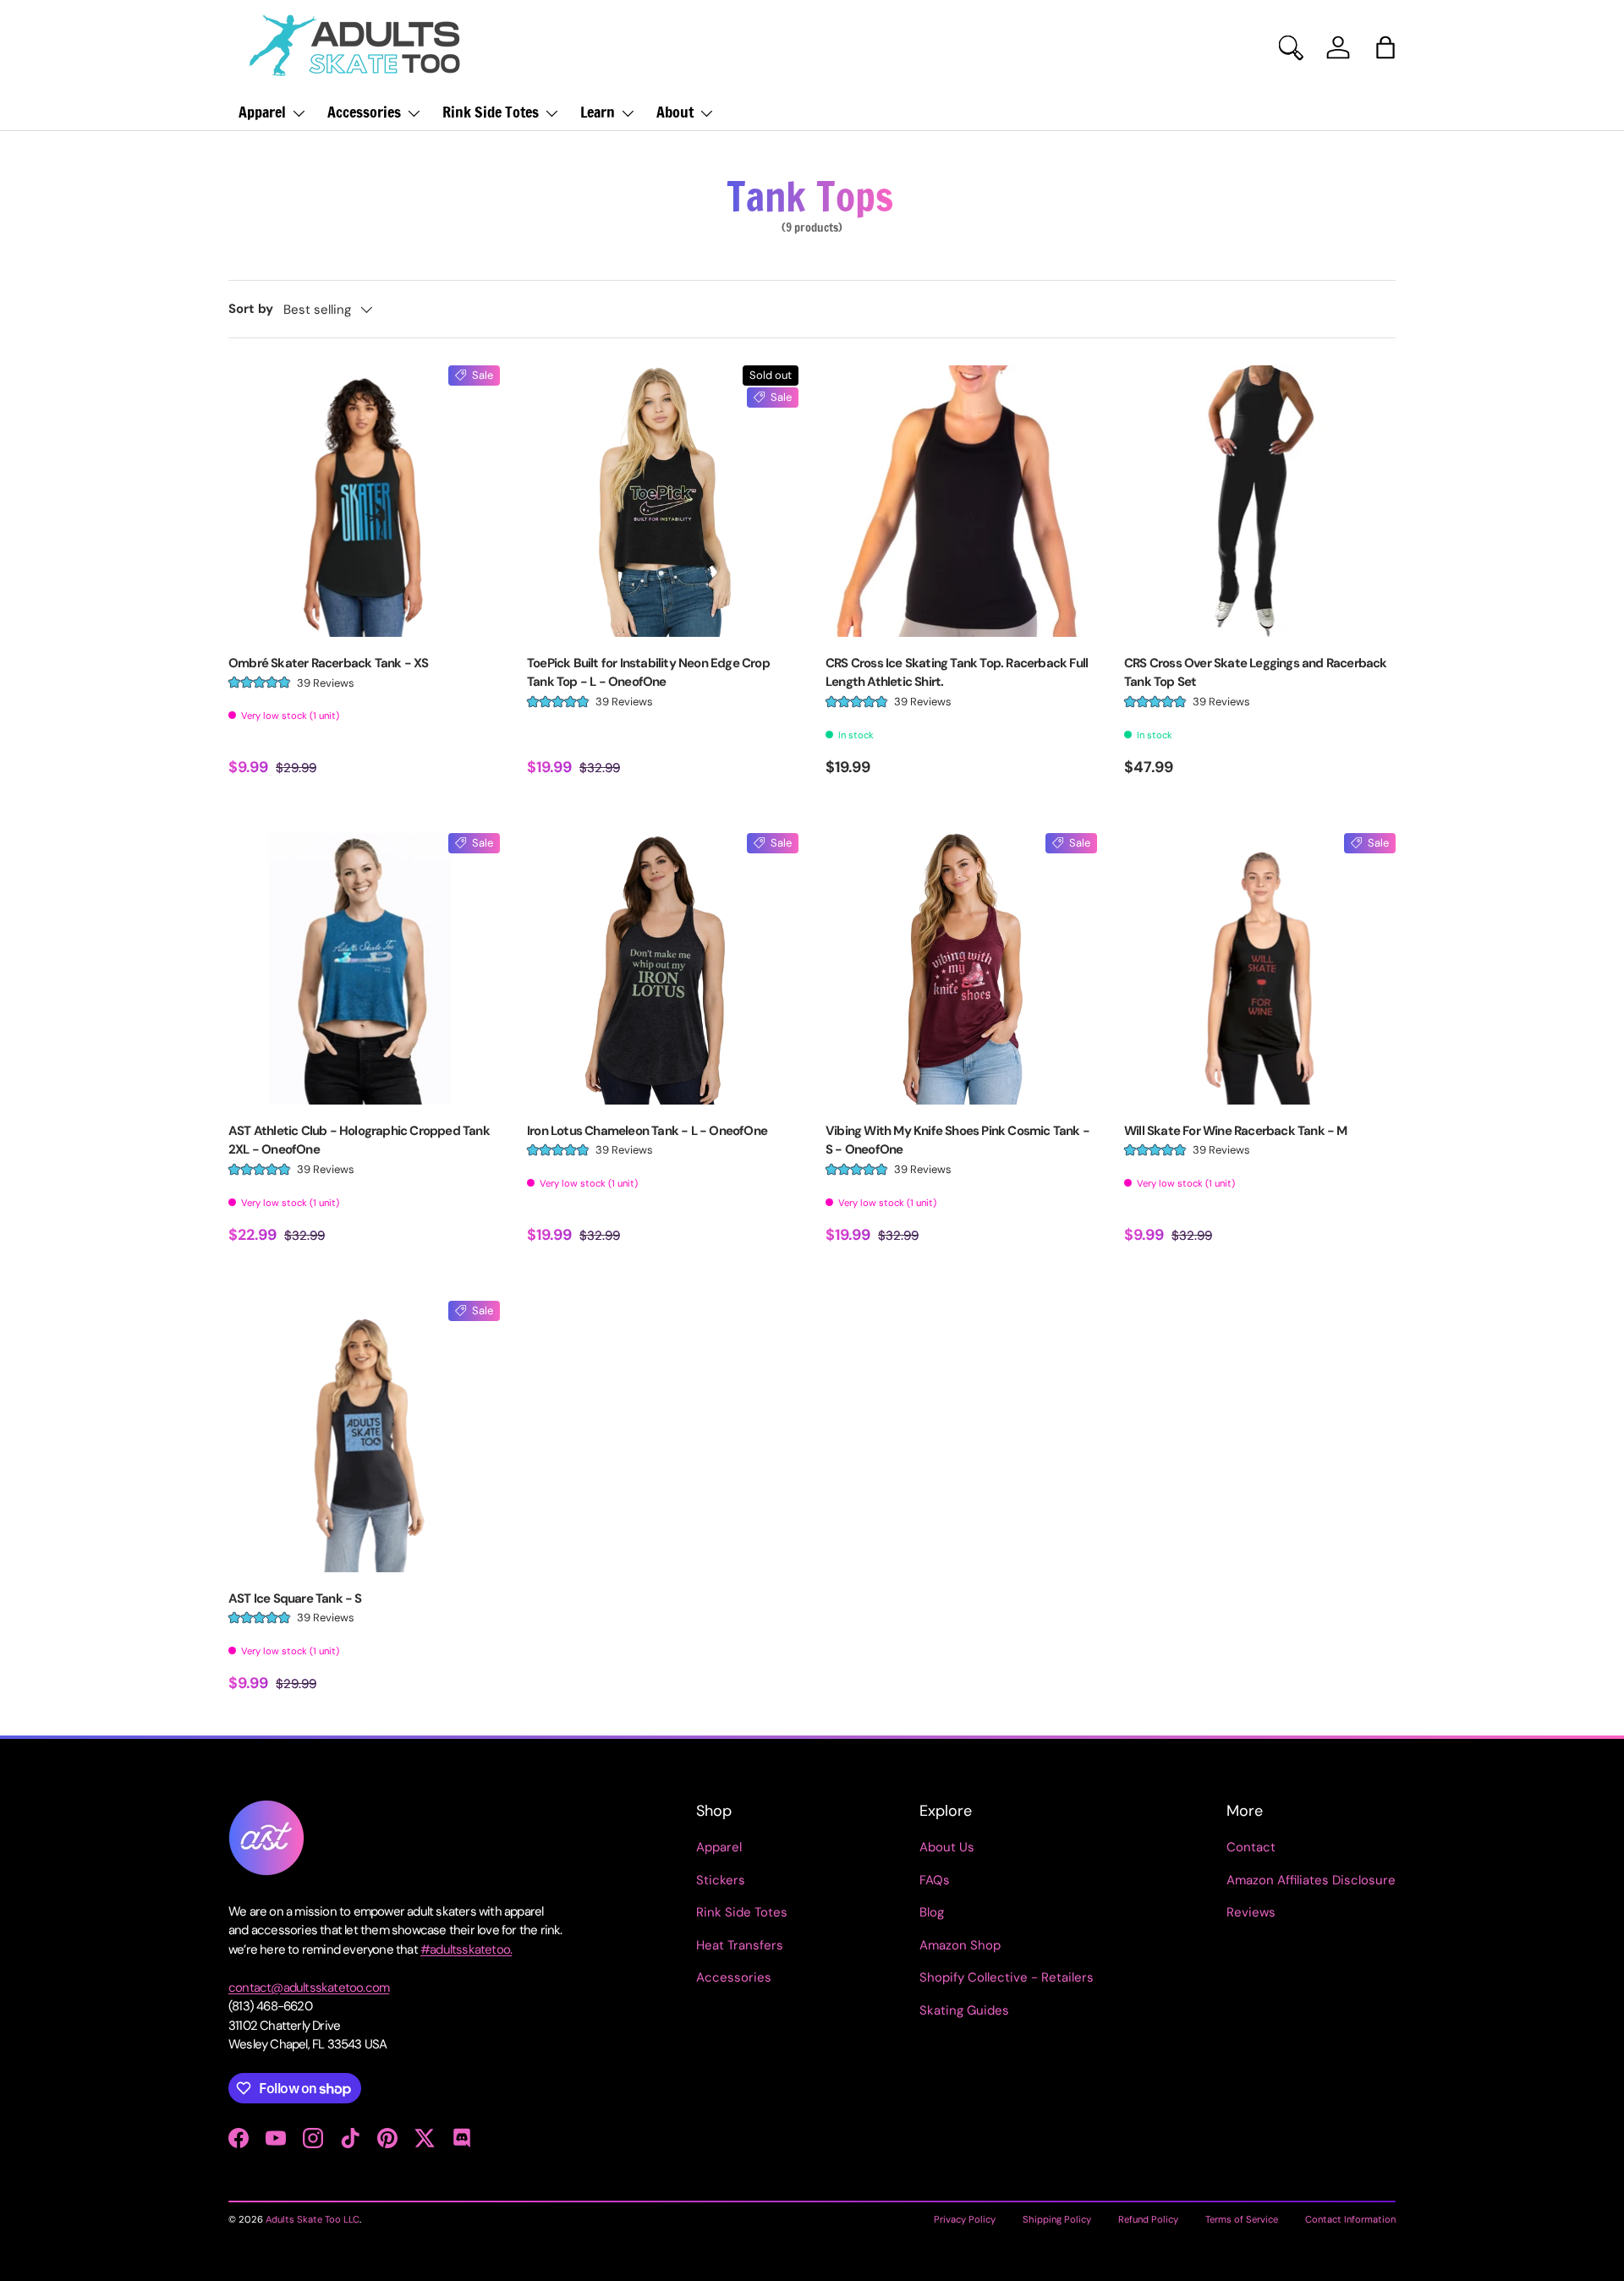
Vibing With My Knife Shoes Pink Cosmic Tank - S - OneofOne (957, 1140)
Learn (598, 112)
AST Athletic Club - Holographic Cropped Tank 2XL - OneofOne (359, 1140)
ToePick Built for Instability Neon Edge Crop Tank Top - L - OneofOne (648, 673)
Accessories (364, 112)
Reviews (1251, 1912)
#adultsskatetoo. (466, 1949)
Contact (1251, 1847)
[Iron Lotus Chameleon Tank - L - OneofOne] (663, 969)
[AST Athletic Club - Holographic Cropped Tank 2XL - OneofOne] (364, 969)
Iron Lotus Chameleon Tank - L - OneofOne (647, 1131)
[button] (1385, 47)
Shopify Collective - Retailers (1007, 1977)
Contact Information (1350, 2219)
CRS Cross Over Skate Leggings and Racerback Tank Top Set (1256, 673)
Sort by (251, 309)
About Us (947, 1847)
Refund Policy (1148, 2219)
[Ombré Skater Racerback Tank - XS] (364, 501)
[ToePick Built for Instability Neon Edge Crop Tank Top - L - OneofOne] (663, 501)
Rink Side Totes (491, 112)
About (675, 112)
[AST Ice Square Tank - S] (364, 1437)
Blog (932, 1912)
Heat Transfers (740, 1945)
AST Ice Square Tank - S (295, 1598)
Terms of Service (1242, 2219)
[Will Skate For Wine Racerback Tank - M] (1260, 969)
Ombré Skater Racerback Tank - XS (328, 663)
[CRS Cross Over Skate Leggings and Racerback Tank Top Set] (1260, 501)
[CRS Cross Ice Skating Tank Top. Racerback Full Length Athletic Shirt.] (961, 501)
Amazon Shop (960, 1945)
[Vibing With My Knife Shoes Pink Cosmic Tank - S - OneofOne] (961, 969)
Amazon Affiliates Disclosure (1311, 1880)
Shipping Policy (1057, 2219)
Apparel (262, 112)
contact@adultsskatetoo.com (309, 1988)
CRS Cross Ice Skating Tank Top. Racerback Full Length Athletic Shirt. (957, 673)
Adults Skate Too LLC (313, 2219)
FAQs (935, 1880)
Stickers (721, 1880)
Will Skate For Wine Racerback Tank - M (1236, 1131)
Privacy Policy (965, 2219)
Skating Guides (964, 2010)
